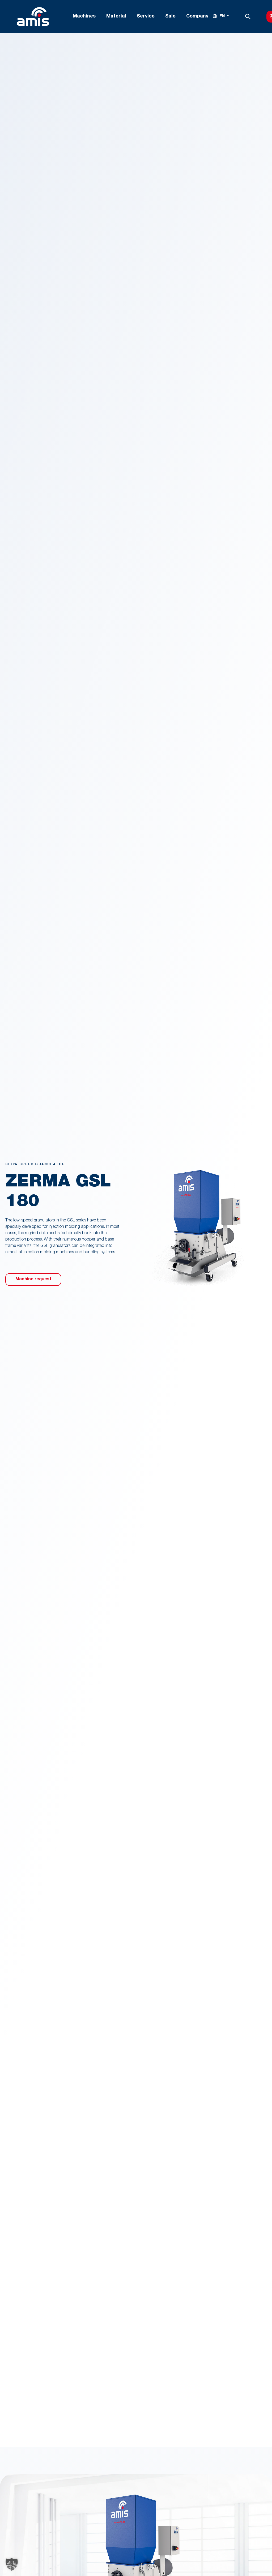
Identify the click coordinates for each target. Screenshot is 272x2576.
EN (222, 16)
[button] (12, 2564)
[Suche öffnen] (248, 16)
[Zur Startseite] (33, 16)
